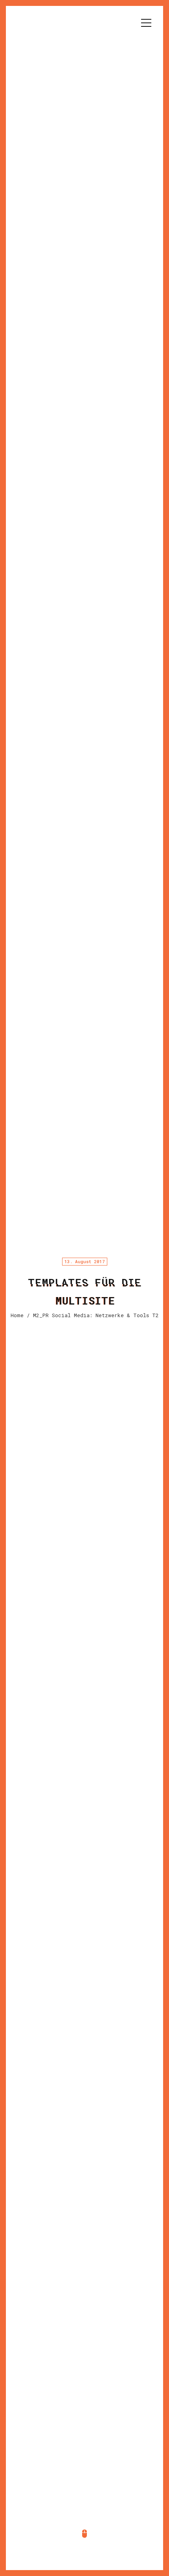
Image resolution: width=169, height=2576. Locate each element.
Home (17, 1315)
